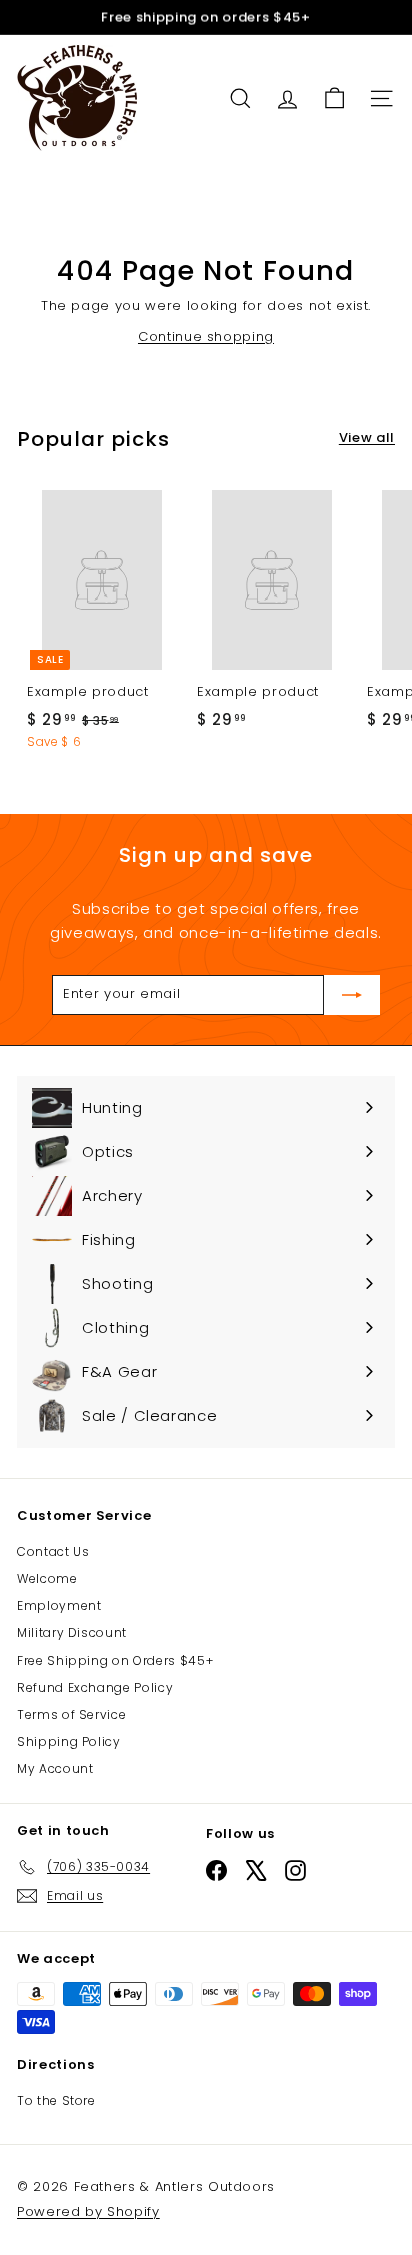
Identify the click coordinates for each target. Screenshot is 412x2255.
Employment (59, 1605)
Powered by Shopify (88, 2211)
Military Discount (72, 1632)
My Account (55, 1768)
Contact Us (53, 1551)
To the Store (56, 2100)
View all (367, 437)
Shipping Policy (69, 1741)
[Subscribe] (352, 995)
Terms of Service (71, 1714)
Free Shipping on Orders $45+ (115, 1660)
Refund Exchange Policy (95, 1687)
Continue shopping (206, 336)
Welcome (47, 1578)
